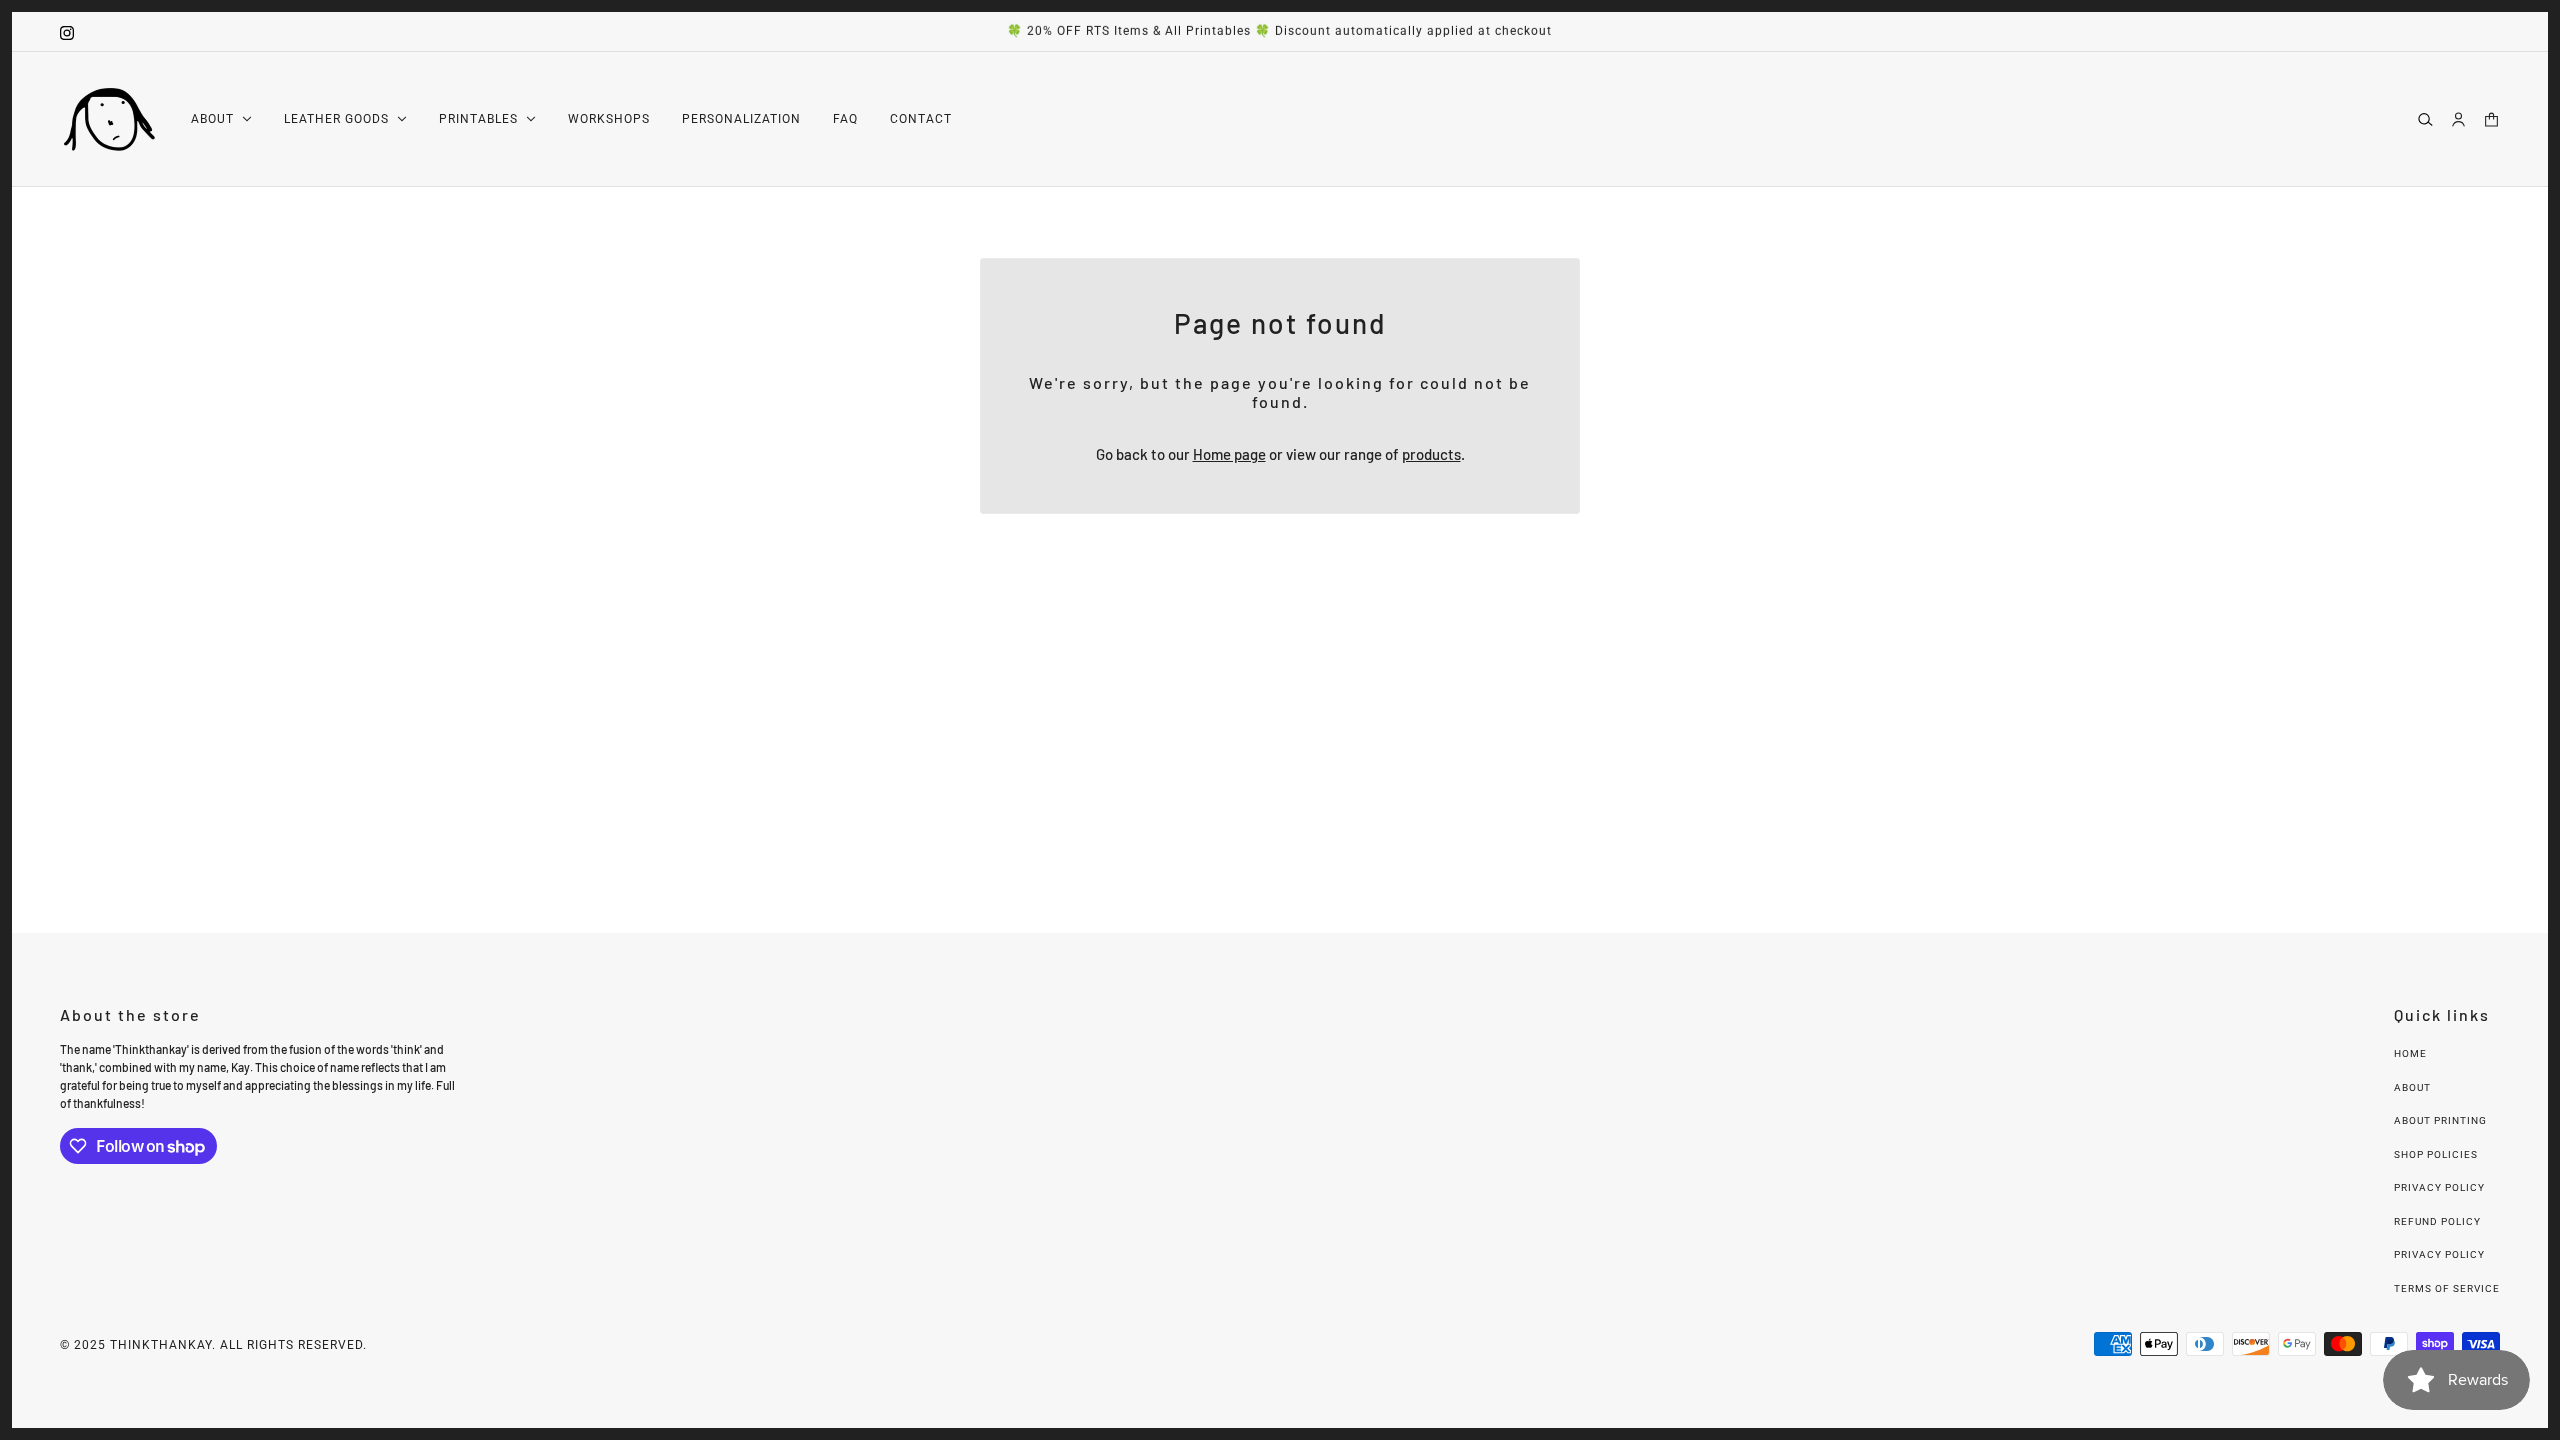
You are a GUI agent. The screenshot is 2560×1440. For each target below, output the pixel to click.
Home (2410, 1053)
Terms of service (2447, 1288)
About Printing (2440, 1120)
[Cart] (2491, 118)
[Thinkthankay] (109, 119)
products (1431, 454)
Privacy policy (2439, 1254)
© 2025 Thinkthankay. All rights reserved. (213, 1345)
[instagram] (67, 31)
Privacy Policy (2439, 1187)
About (2412, 1087)
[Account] (2458, 118)
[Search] (2425, 118)
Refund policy (2437, 1221)
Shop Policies (2436, 1154)
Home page (1229, 454)
